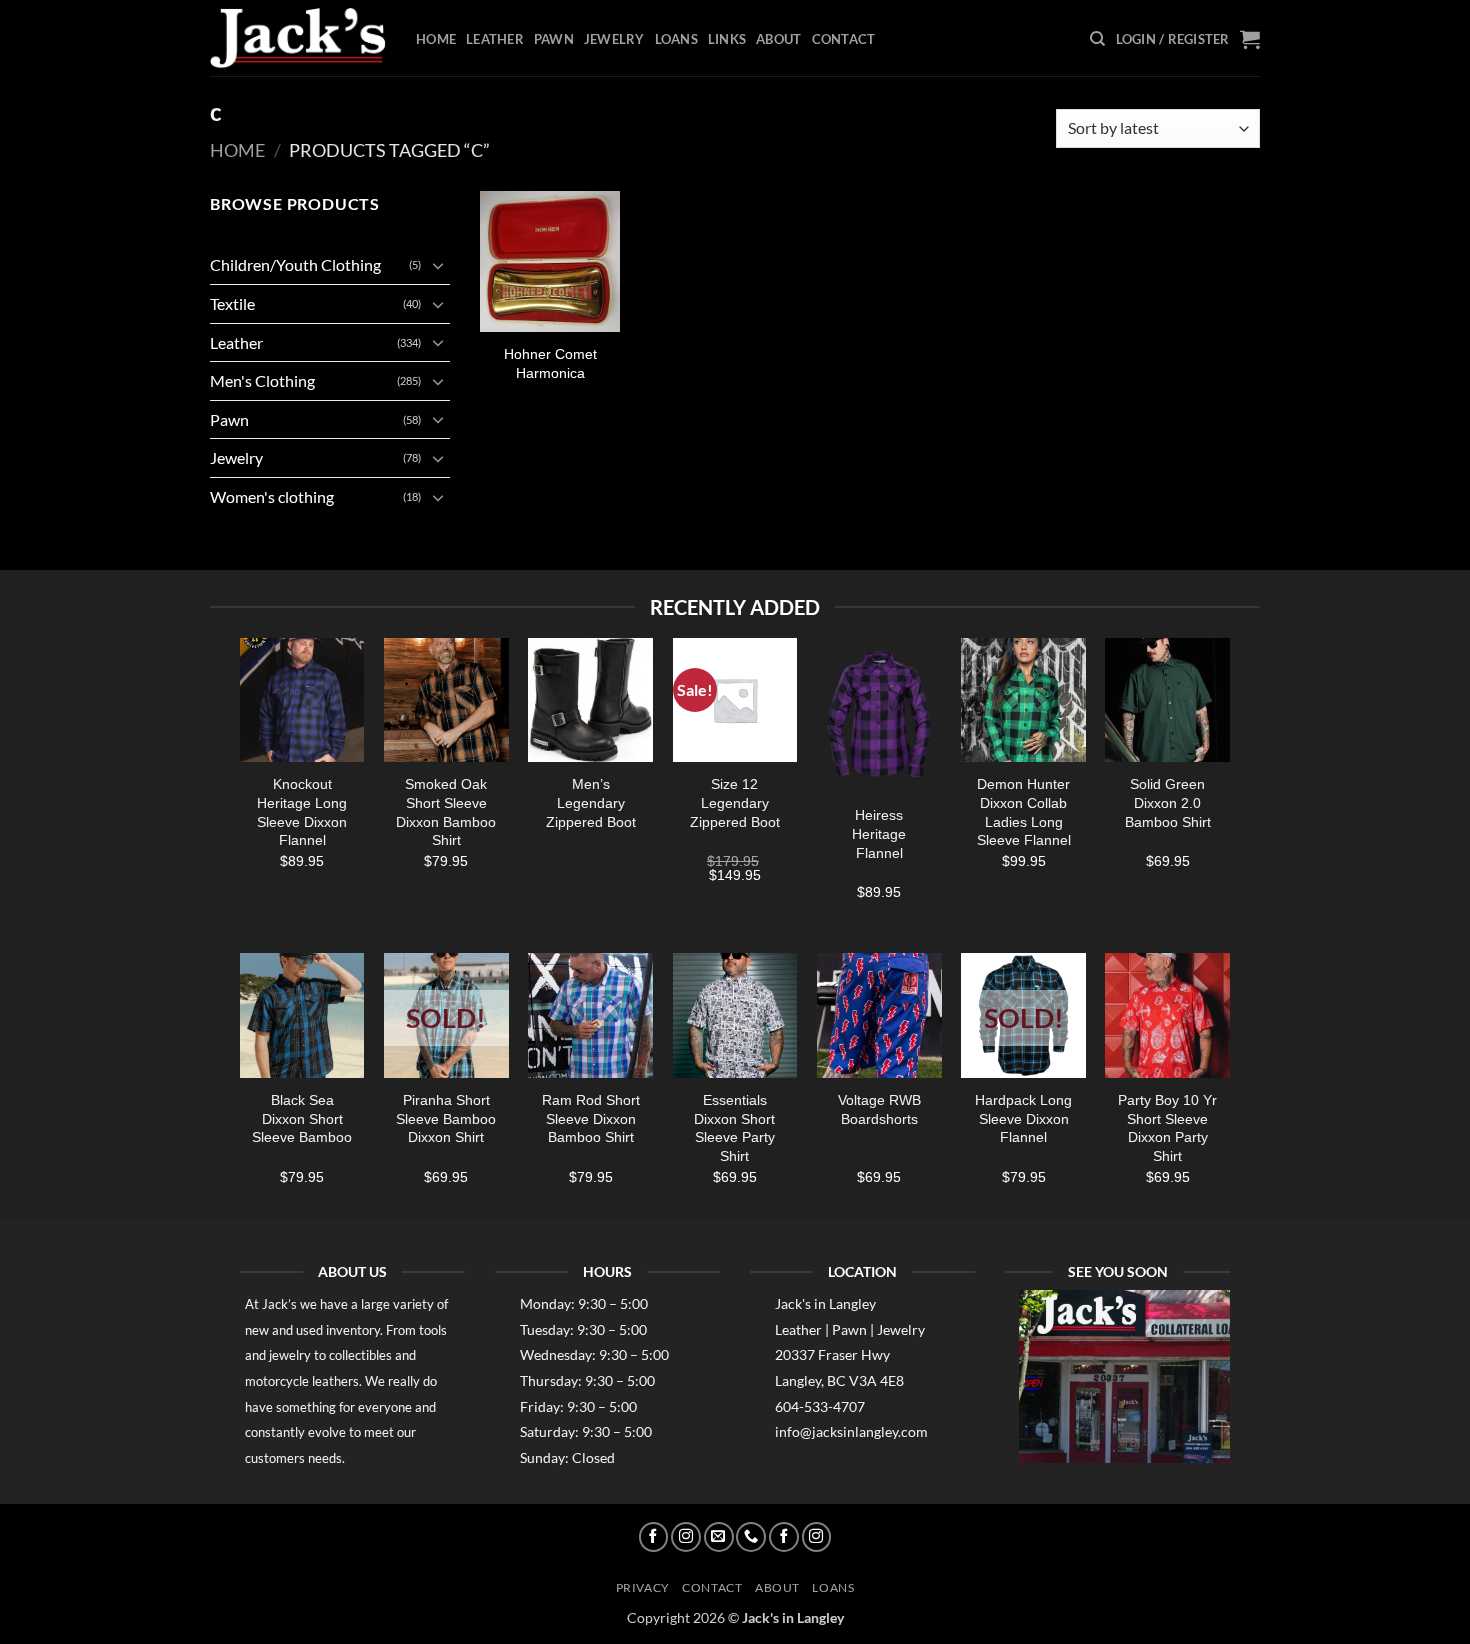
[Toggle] (438, 265)
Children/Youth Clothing (295, 264)
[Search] (1097, 39)
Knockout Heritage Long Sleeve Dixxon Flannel (302, 812)
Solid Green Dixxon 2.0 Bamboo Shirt (1168, 802)
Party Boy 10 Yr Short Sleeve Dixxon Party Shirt (1167, 1128)
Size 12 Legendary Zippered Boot (735, 802)
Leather (495, 39)
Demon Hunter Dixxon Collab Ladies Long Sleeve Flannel (1024, 812)
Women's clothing (272, 496)
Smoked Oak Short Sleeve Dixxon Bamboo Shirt (446, 812)
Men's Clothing (262, 380)
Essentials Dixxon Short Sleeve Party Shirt (734, 1128)
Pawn (554, 39)
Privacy (643, 1587)
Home (436, 39)
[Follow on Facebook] (654, 1537)
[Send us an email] (719, 1537)
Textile (232, 303)
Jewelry (614, 39)
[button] (1173, 39)
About (778, 39)
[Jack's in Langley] (298, 38)
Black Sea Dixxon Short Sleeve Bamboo (302, 1118)
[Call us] (751, 1537)
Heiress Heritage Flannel (879, 833)
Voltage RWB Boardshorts (879, 1109)
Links (727, 39)
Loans (676, 39)
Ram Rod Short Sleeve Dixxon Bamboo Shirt (591, 1118)
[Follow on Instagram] (686, 1537)
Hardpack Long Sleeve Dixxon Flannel (1023, 1118)
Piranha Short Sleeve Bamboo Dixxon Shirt (446, 1118)
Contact (844, 39)
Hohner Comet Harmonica (550, 363)
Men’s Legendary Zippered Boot (591, 802)
